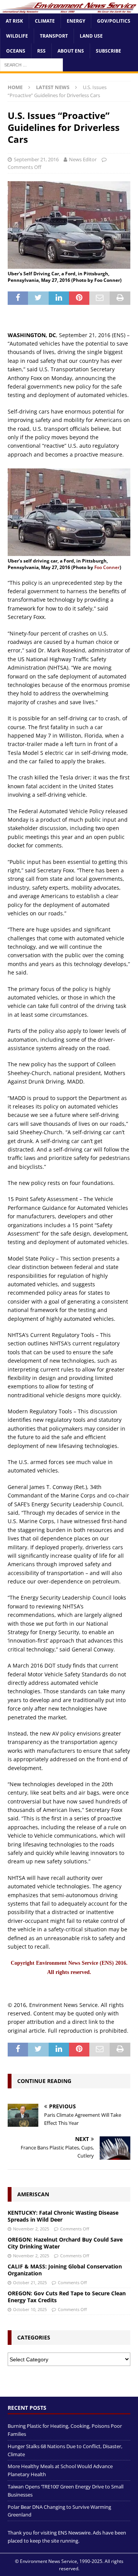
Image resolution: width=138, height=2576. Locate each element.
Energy (76, 21)
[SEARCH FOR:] (31, 65)
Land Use (91, 36)
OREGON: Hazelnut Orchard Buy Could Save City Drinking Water (65, 2243)
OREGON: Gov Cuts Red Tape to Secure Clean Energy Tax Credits (67, 2297)
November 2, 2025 (31, 2229)
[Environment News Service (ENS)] (69, 9)
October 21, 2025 (30, 2282)
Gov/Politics (114, 21)
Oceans (16, 51)
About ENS (71, 51)
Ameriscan (33, 2194)
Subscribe (108, 51)
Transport (54, 36)
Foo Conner (107, 567)
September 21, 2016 (36, 159)
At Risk (14, 21)
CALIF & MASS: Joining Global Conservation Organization (65, 2270)
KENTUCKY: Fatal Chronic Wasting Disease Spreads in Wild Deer (63, 2216)
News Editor (83, 159)
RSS (41, 51)
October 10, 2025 (30, 2309)
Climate (45, 21)
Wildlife (17, 36)
